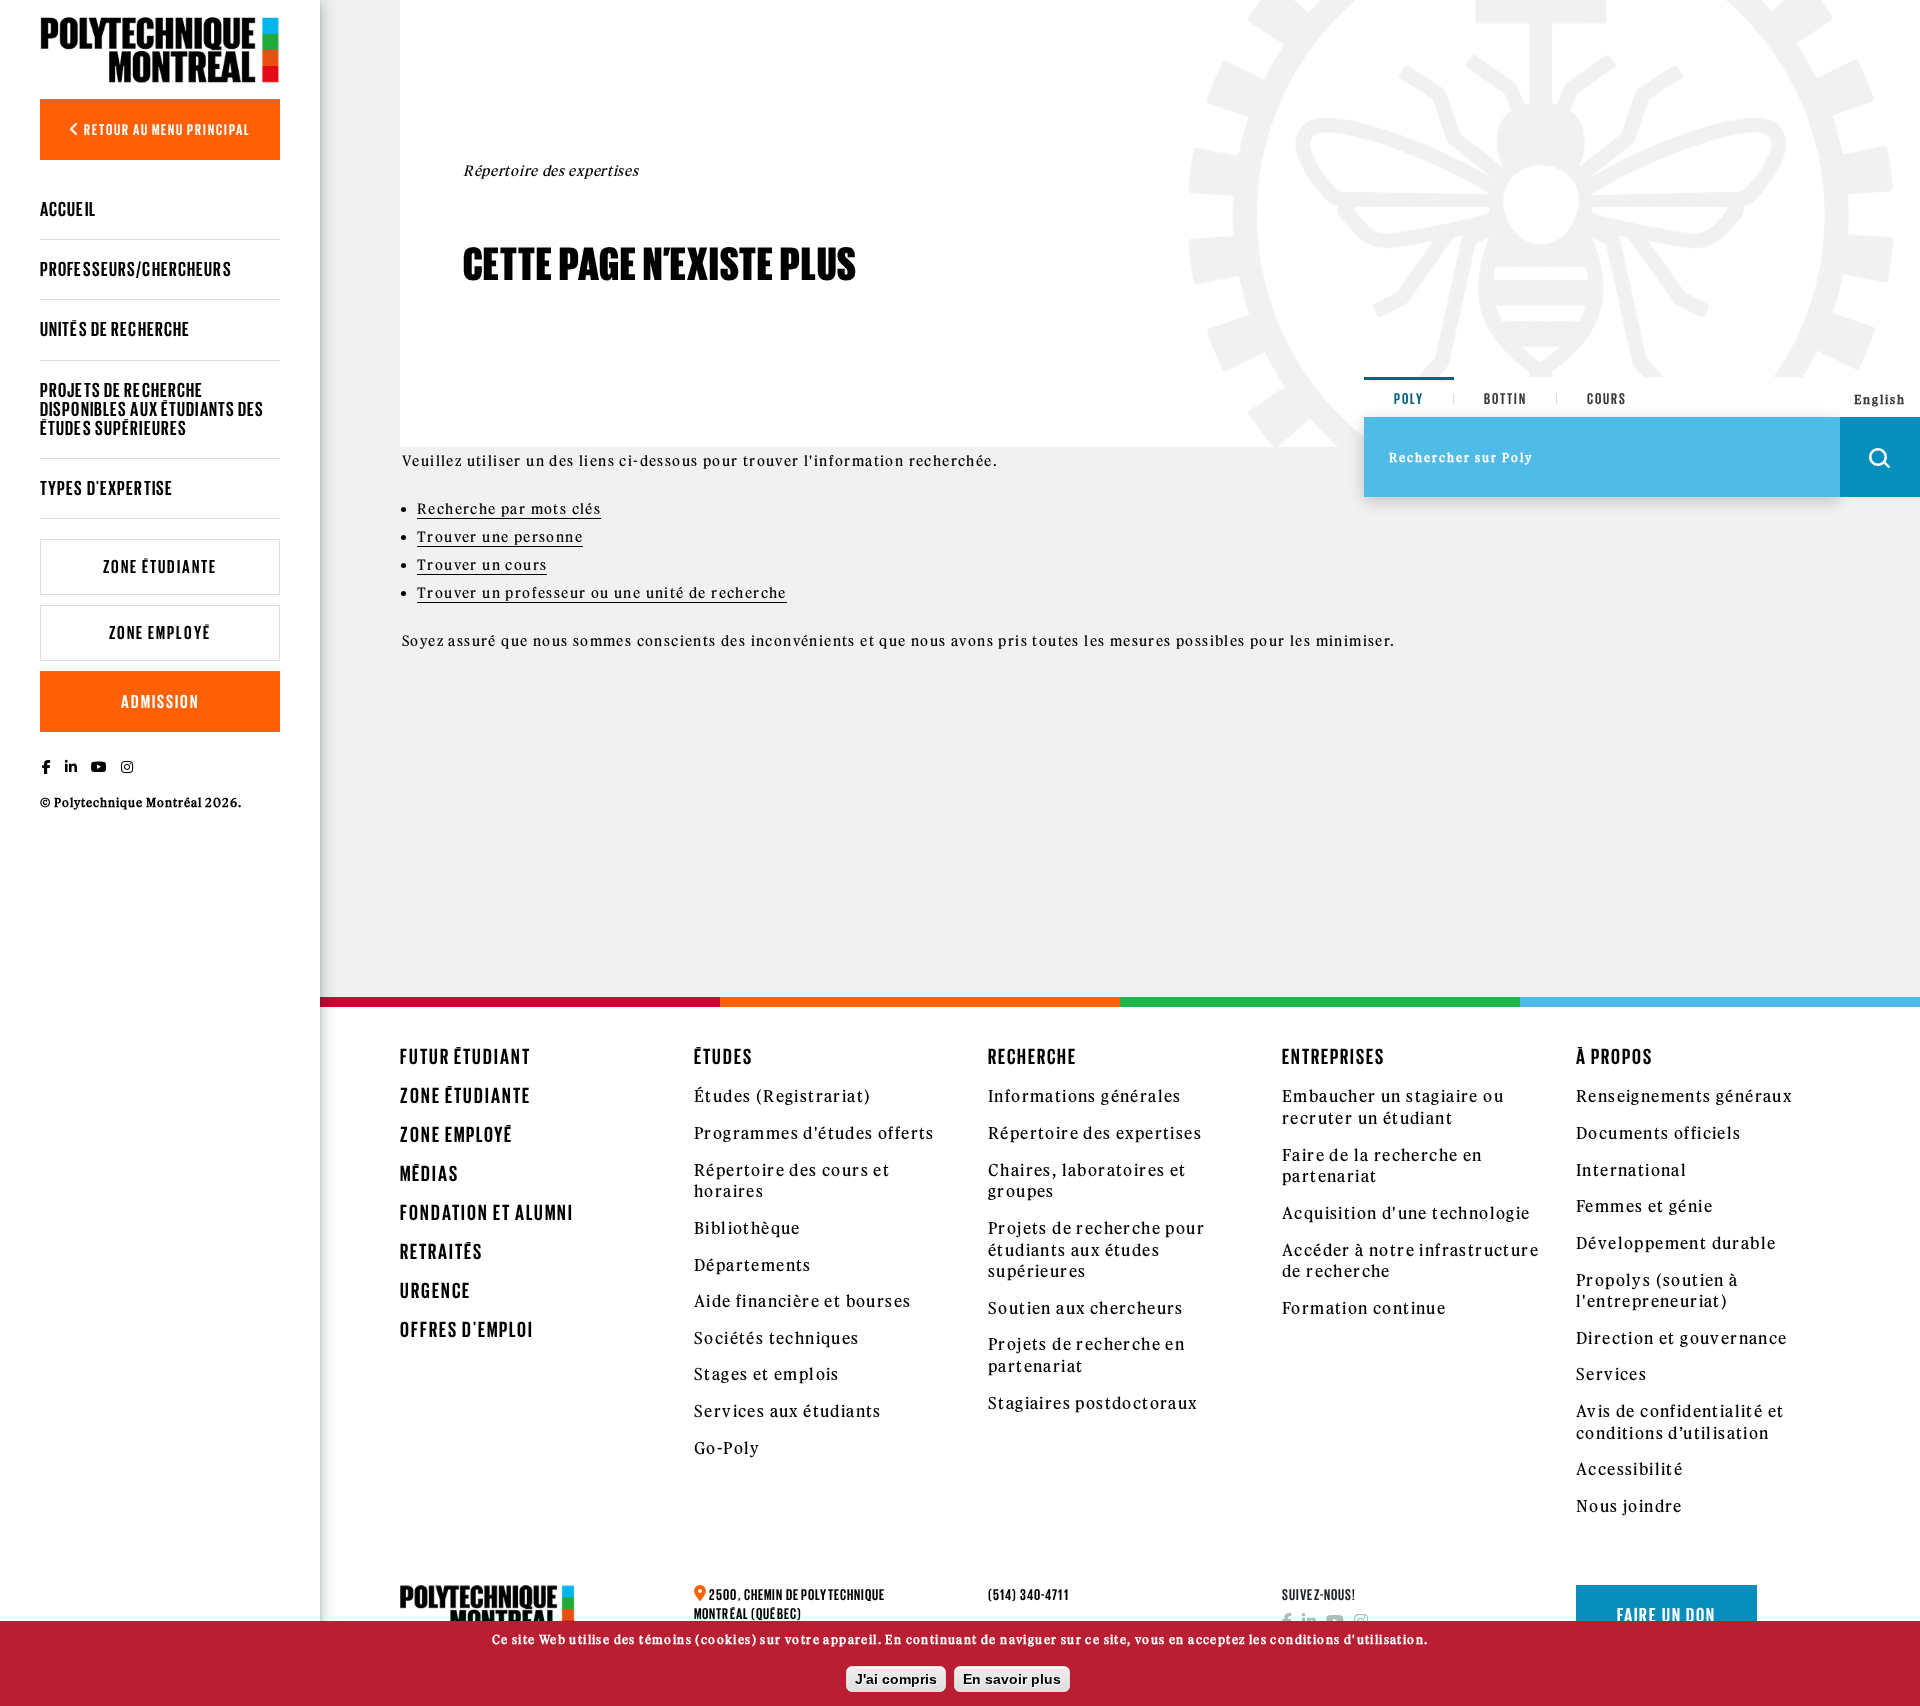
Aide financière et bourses (802, 1301)
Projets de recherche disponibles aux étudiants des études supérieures (152, 409)
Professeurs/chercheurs (136, 269)
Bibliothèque (747, 1228)
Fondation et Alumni (487, 1212)
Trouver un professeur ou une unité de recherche (602, 593)
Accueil (68, 209)
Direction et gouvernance (1682, 1338)
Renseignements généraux (1684, 1096)
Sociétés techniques (777, 1338)
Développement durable (1676, 1243)
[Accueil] (160, 49)
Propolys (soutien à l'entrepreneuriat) (1657, 1291)
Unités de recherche (115, 329)
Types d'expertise (106, 488)
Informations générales (1085, 1096)
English (1880, 399)
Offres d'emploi (467, 1329)
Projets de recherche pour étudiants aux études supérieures (1096, 1249)
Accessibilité (1629, 1469)
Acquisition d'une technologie (1406, 1213)
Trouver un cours (482, 565)
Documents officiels (1659, 1133)
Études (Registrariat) (782, 1096)
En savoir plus (1012, 1679)
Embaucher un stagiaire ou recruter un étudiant (1393, 1107)
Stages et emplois (767, 1374)
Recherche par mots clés (509, 509)
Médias (429, 1173)
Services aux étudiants (788, 1411)
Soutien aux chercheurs (1086, 1308)
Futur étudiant (465, 1056)
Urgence (435, 1290)
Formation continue (1364, 1308)
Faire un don (1666, 1615)
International (1631, 1170)
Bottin (1505, 398)
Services (1611, 1374)
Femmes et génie (1644, 1206)
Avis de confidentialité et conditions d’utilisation (1680, 1422)
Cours (1607, 398)
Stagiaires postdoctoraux (1093, 1403)
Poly (1409, 398)
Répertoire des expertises (1095, 1133)
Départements (753, 1265)
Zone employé (160, 632)
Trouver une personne (500, 537)
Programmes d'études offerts (814, 1133)
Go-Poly (727, 1448)
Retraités (441, 1251)
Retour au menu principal (166, 129)
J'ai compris (896, 1679)
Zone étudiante (160, 566)
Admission (160, 701)
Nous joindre (1629, 1506)
